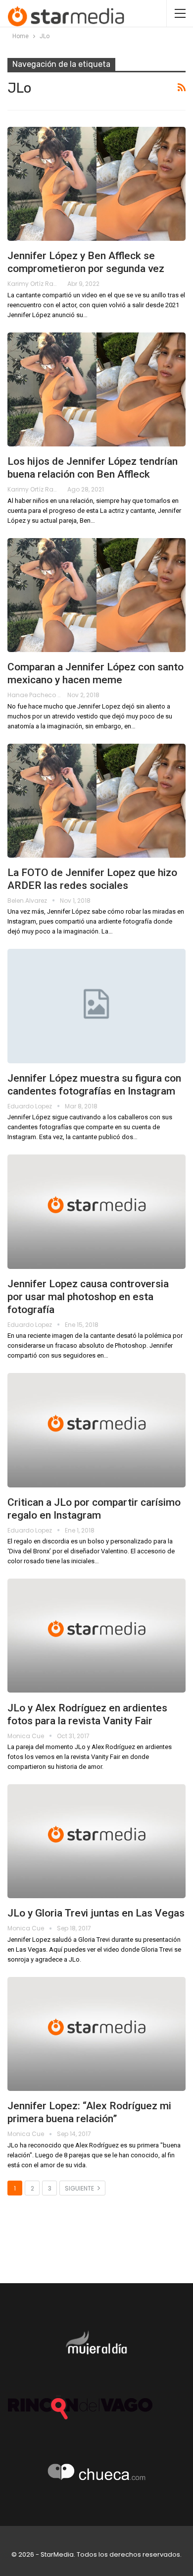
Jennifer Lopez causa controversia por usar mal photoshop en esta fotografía (88, 1297)
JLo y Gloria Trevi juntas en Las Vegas (96, 1913)
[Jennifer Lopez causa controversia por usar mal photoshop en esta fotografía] (96, 1211)
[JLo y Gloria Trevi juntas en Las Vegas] (96, 1841)
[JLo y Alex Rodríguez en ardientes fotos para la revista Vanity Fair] (96, 1636)
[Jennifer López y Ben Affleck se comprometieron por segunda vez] (96, 184)
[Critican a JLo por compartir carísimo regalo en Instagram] (96, 1430)
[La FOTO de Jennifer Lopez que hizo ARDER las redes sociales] (96, 801)
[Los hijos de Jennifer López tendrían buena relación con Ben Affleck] (96, 389)
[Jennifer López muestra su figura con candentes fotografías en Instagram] (96, 1006)
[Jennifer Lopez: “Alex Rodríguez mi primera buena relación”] (96, 2034)
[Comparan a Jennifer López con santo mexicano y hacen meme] (96, 595)
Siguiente (80, 2188)
